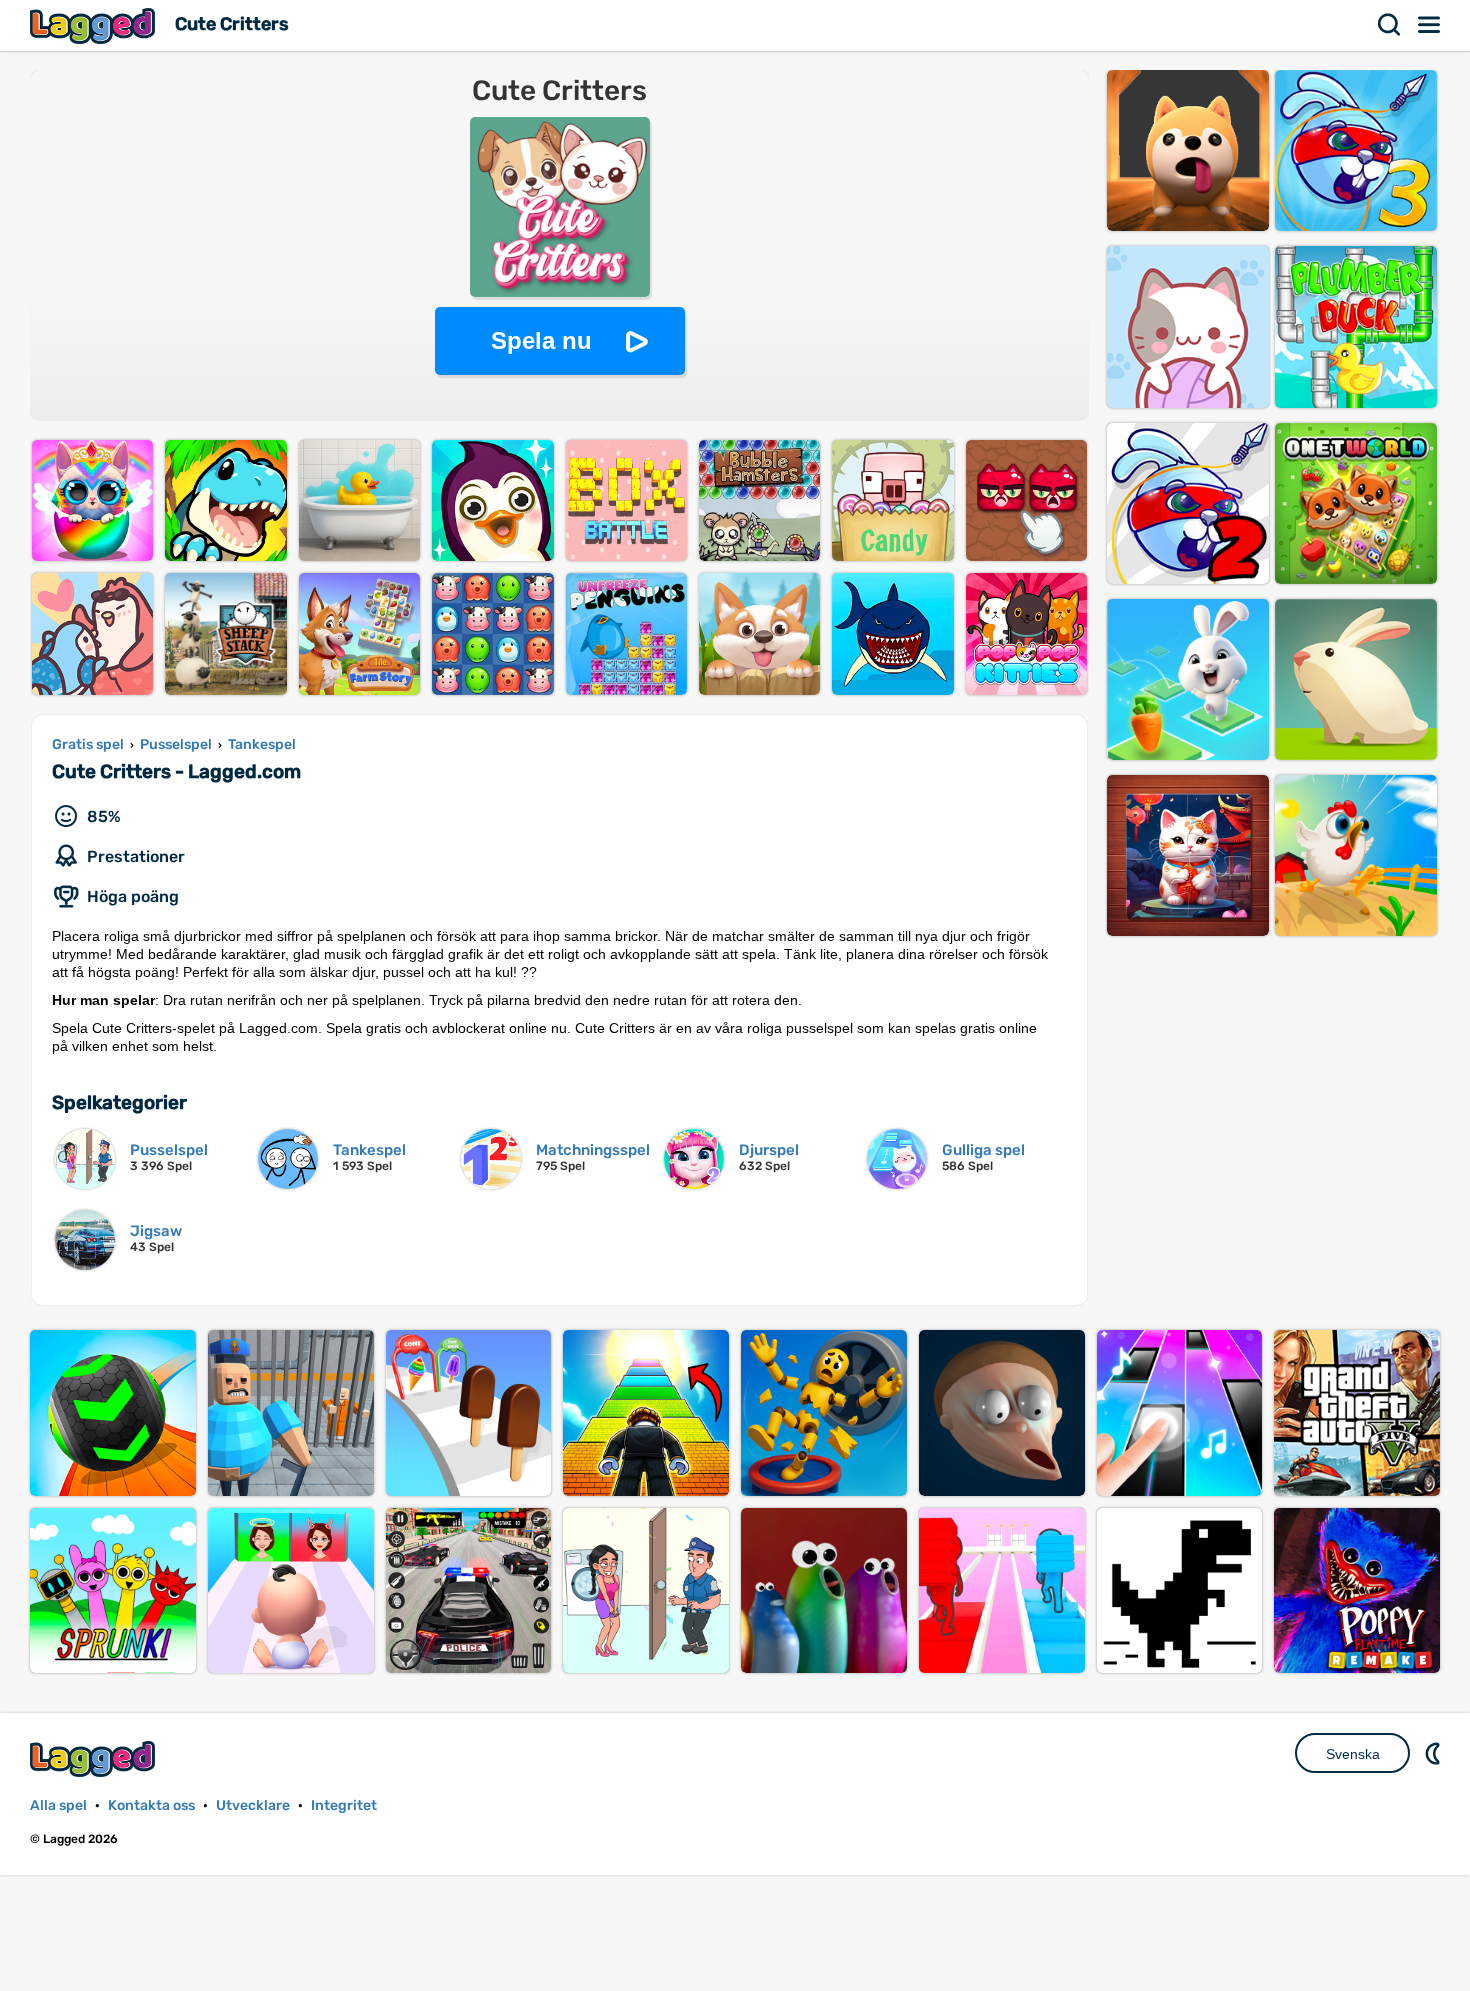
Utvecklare (253, 1805)
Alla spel (58, 1805)
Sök (1390, 25)
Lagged (95, 25)
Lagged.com (95, 1758)
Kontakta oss (151, 1805)
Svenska (1353, 1754)
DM (1435, 1753)
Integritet (344, 1805)
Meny (1430, 25)
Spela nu (541, 340)
